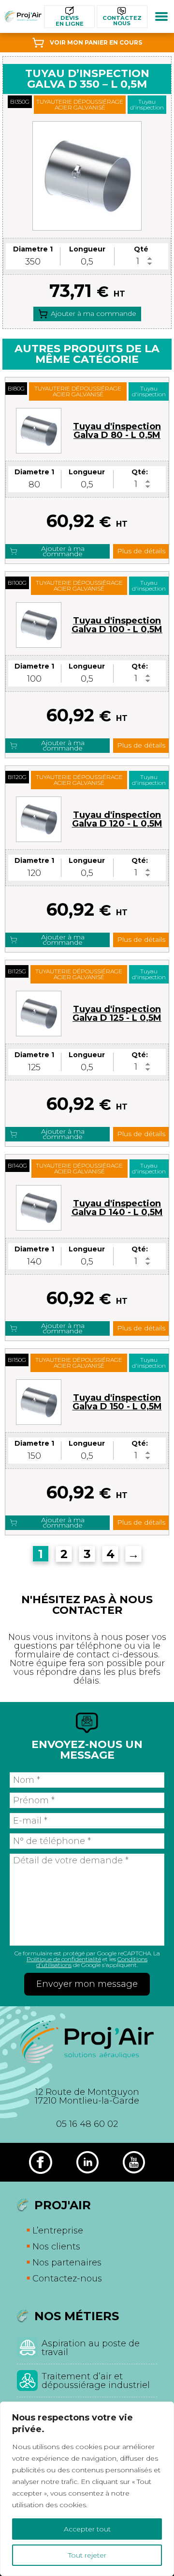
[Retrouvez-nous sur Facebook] (41, 2162)
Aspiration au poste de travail (91, 2348)
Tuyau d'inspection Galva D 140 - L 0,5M (117, 1208)
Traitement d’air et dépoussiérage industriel (96, 2381)
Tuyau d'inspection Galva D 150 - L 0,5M (117, 1402)
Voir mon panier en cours (96, 42)
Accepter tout (87, 2529)
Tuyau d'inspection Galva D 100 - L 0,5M (117, 625)
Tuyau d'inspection (147, 104)
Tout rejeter (87, 2555)
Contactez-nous (67, 2279)
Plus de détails (141, 551)
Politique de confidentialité (64, 1959)
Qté (141, 249)
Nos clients (56, 2247)
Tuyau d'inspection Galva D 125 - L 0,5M (117, 1014)
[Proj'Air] (23, 16)
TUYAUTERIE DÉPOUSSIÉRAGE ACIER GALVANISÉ (80, 104)
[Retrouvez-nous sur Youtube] (134, 2162)
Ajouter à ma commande (94, 313)
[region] (87, 2489)
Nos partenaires (67, 2263)
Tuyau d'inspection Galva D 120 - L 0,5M (117, 819)
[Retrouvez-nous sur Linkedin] (87, 2162)
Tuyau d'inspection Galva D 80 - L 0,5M (117, 431)
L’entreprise (58, 2231)
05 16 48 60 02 (87, 2124)
